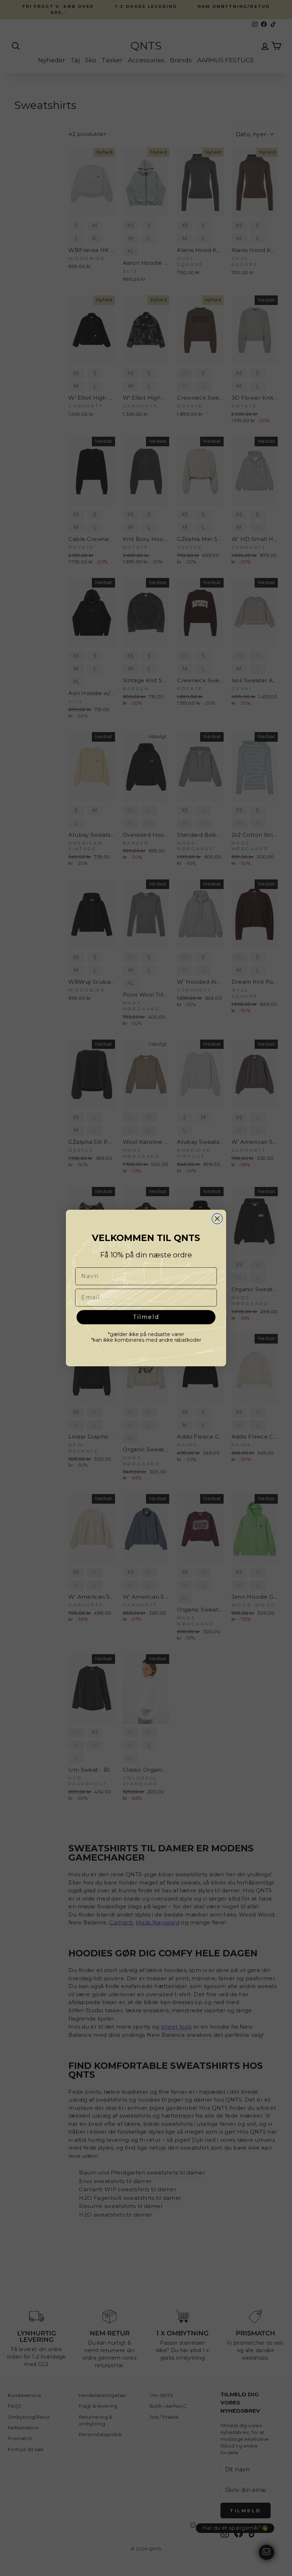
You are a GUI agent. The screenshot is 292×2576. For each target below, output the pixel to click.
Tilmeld (146, 1317)
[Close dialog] (217, 1219)
